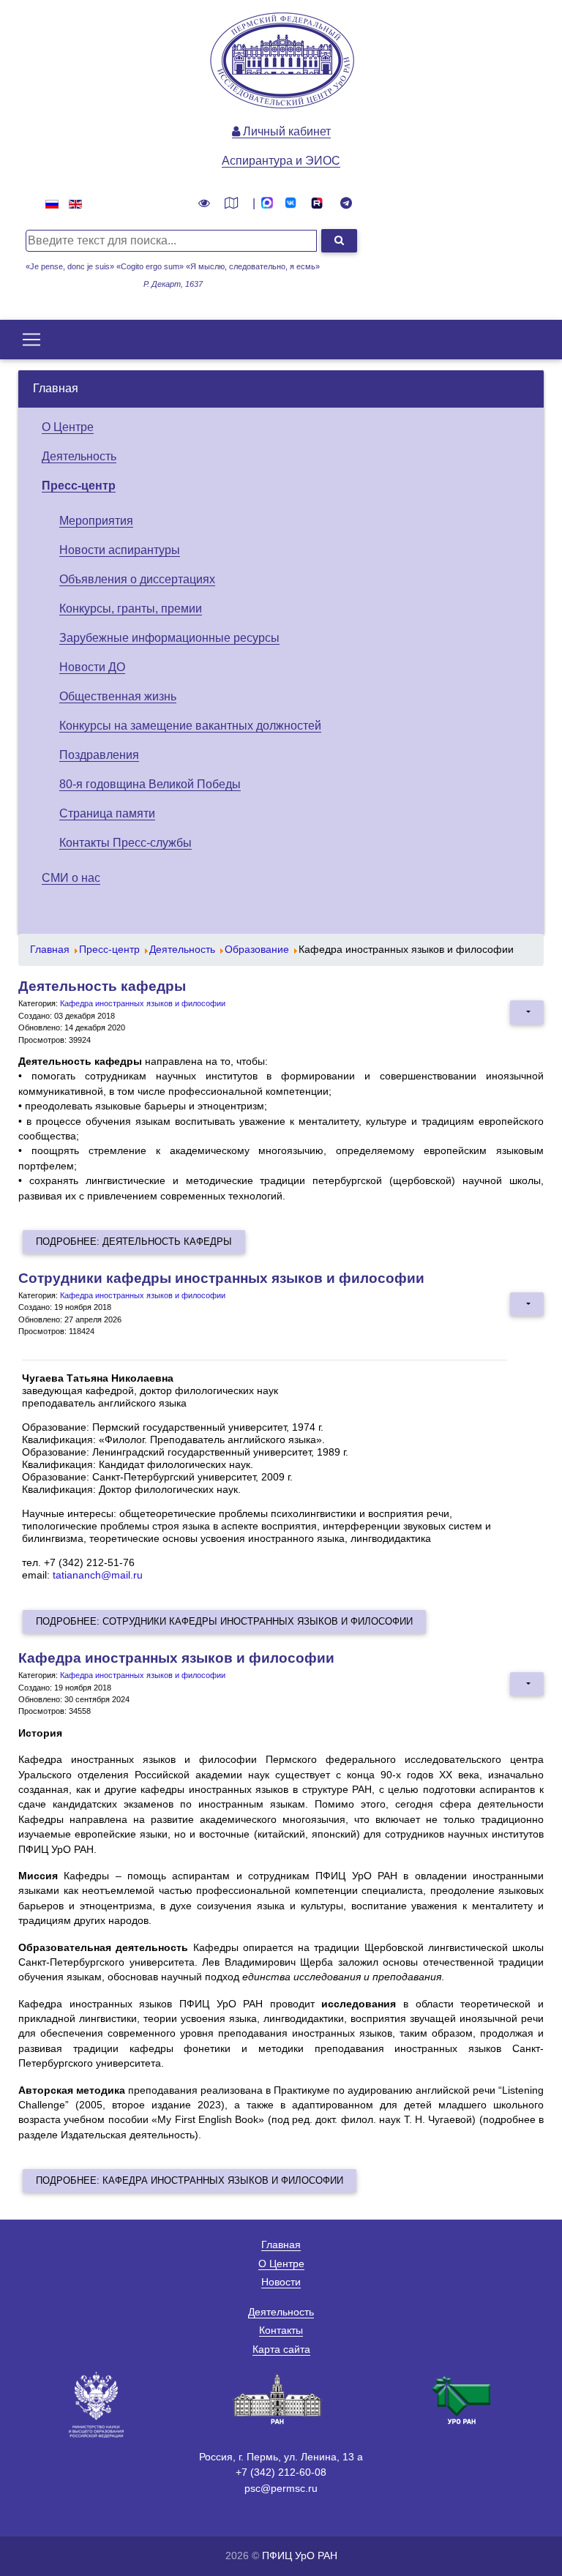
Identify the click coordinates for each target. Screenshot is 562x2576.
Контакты (281, 2330)
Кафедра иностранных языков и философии (143, 1003)
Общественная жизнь (118, 696)
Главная (56, 388)
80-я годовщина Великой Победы (150, 784)
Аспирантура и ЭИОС (281, 161)
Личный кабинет (285, 131)
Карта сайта (281, 2349)
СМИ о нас (71, 878)
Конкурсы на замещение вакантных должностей (190, 726)
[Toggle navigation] (31, 340)
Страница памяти (107, 813)
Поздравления (99, 755)
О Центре (68, 427)
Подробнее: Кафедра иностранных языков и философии (190, 2180)
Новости (281, 2282)
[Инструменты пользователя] (527, 1012)
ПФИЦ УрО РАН (300, 2556)
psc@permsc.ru (281, 2488)
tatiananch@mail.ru (98, 1575)
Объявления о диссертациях (137, 579)
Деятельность (79, 456)
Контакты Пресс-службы (125, 843)
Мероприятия (96, 521)
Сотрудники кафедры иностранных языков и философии (221, 1278)
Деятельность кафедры (102, 986)
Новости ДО (92, 667)
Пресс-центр (79, 486)
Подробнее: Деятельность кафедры (134, 1242)
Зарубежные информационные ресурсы (169, 638)
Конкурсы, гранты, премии (131, 609)
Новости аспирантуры (120, 550)
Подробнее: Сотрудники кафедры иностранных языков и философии (224, 1621)
